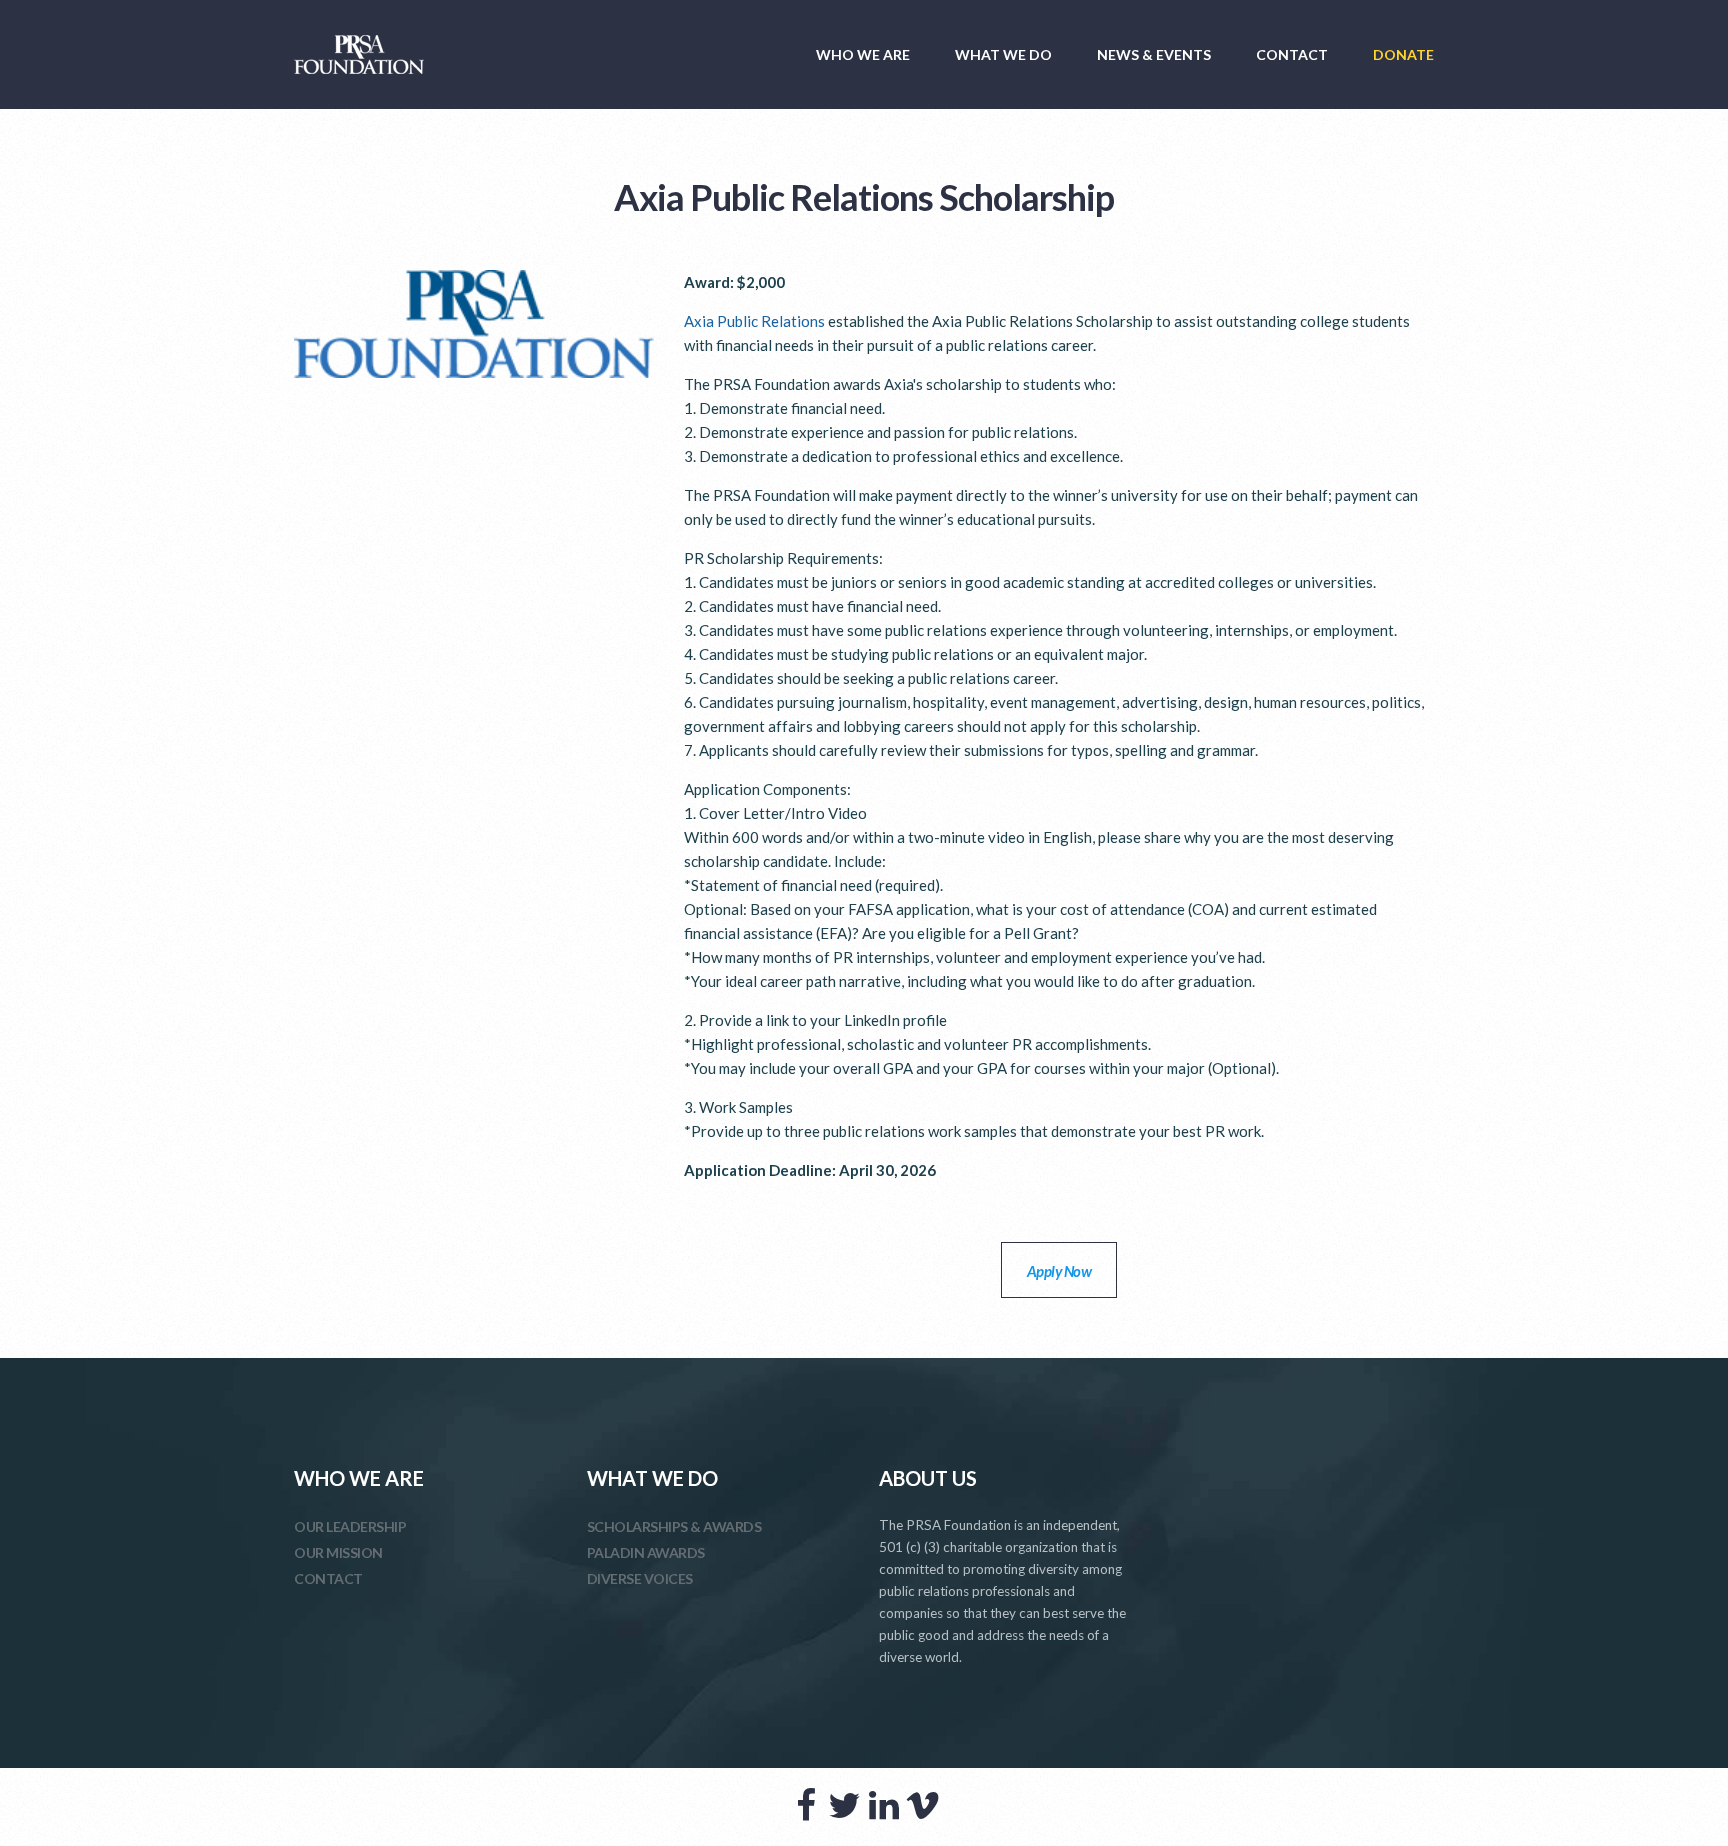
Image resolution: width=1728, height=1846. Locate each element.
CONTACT (1292, 54)
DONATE (1403, 54)
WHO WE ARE (863, 54)
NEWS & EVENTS (1154, 54)
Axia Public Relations (754, 321)
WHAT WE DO (1003, 54)
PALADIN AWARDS (646, 1552)
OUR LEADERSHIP (350, 1526)
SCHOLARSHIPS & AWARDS (674, 1526)
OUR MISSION (338, 1552)
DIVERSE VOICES (640, 1578)
